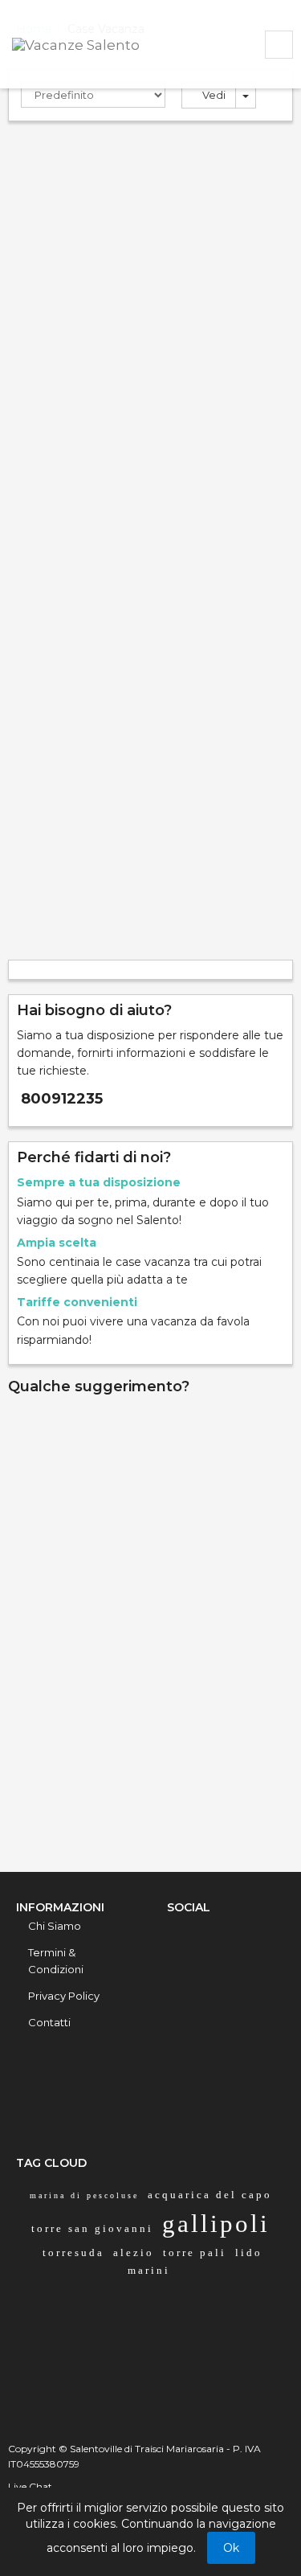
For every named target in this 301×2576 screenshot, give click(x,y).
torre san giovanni (92, 2228)
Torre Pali (48, 254)
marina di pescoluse (84, 2195)
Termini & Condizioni (56, 1961)
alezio (134, 2252)
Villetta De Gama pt (90, 154)
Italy (130, 254)
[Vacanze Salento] (96, 43)
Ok (231, 2548)
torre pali (195, 2252)
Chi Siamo (55, 1926)
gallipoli (216, 2224)
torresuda (73, 2252)
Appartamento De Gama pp (120, 527)
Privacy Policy (64, 1996)
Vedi (213, 95)
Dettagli (62, 473)
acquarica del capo (210, 2195)
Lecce (96, 254)
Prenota (247, 473)
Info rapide (150, 1538)
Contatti (49, 2022)
